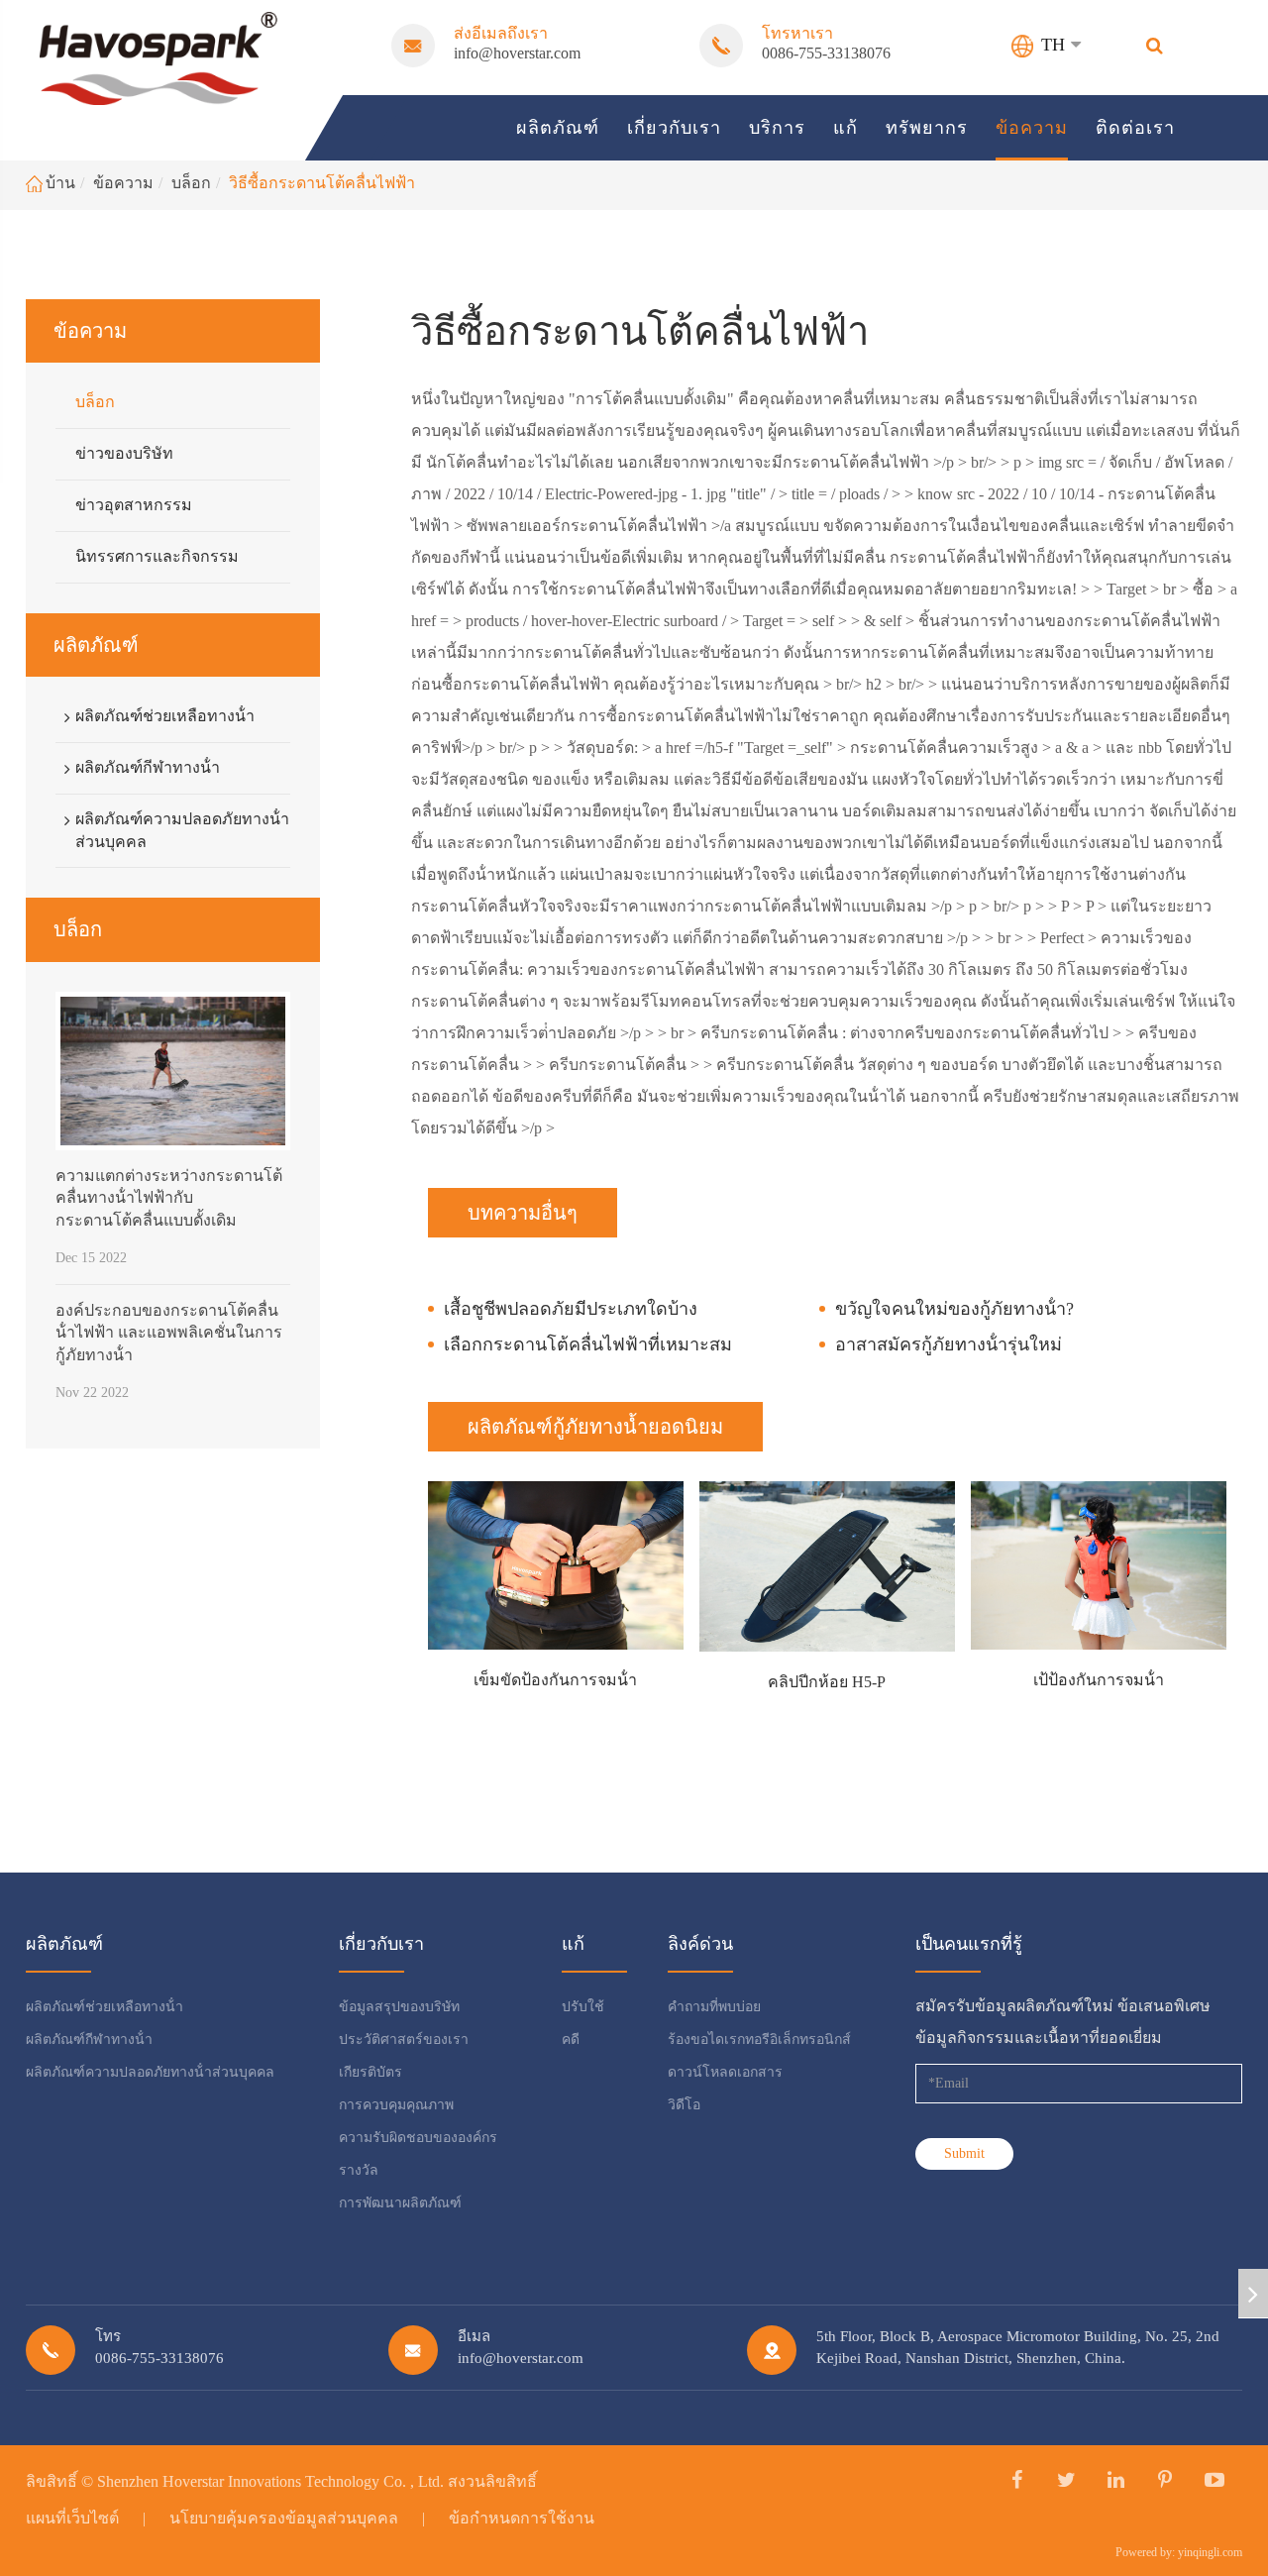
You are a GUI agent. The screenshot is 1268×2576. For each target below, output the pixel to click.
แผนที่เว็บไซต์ (72, 2518)
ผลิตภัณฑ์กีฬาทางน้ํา (148, 767)
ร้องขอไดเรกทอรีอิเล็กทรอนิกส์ (759, 2039)
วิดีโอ (684, 2105)
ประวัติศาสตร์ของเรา (404, 2039)
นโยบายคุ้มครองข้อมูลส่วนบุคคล (284, 2518)
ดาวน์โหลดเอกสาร (725, 2072)
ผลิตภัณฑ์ (558, 128)
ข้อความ (1032, 128)
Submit (964, 2153)
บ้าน (60, 183)
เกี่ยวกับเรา (674, 128)
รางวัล (359, 2170)
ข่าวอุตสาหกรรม (134, 505)
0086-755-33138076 (826, 53)
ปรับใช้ (583, 2007)
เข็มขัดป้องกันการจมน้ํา (555, 1680)
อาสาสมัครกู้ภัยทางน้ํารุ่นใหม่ (949, 1344)
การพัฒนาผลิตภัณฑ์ (400, 2203)
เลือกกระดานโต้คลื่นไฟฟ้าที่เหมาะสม (588, 1344)
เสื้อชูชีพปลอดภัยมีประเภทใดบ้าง (571, 1309)
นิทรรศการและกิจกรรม (157, 556)
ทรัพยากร (927, 128)
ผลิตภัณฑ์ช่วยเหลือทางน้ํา (165, 716)
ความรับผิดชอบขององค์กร (418, 2138)
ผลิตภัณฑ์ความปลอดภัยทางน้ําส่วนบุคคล (182, 830)
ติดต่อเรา (1135, 128)
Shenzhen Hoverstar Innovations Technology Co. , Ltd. (270, 2481)
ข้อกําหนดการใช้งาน (522, 2518)
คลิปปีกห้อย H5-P (827, 1682)
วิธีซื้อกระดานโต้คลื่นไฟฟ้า (322, 183)
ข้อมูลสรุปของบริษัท (399, 2007)
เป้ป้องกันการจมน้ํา (1099, 1680)
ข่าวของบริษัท (124, 453)
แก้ (845, 128)
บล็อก (191, 183)
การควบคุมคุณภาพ (396, 2105)
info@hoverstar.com (517, 53)
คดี (571, 2039)
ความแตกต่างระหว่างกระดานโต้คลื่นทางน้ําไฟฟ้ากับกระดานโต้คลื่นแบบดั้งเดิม (169, 1198)
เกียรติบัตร (370, 2072)
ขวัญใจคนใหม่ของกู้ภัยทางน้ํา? (954, 1309)
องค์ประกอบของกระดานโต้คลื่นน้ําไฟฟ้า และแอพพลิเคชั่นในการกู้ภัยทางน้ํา (169, 1333)
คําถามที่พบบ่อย (714, 2007)
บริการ (777, 128)
